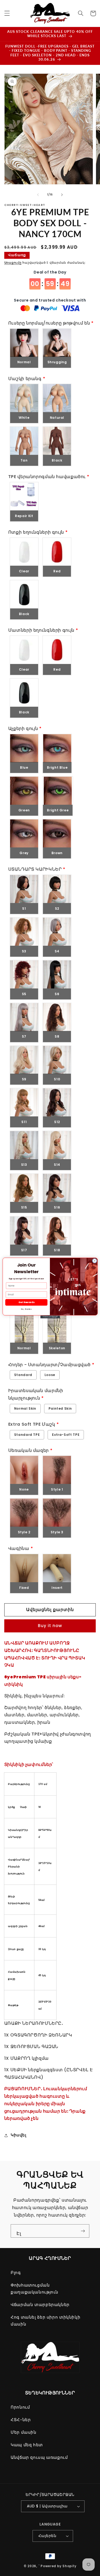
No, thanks (26, 1309)
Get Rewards (26, 1302)
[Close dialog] (94, 1261)
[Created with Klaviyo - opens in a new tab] (50, 1317)
